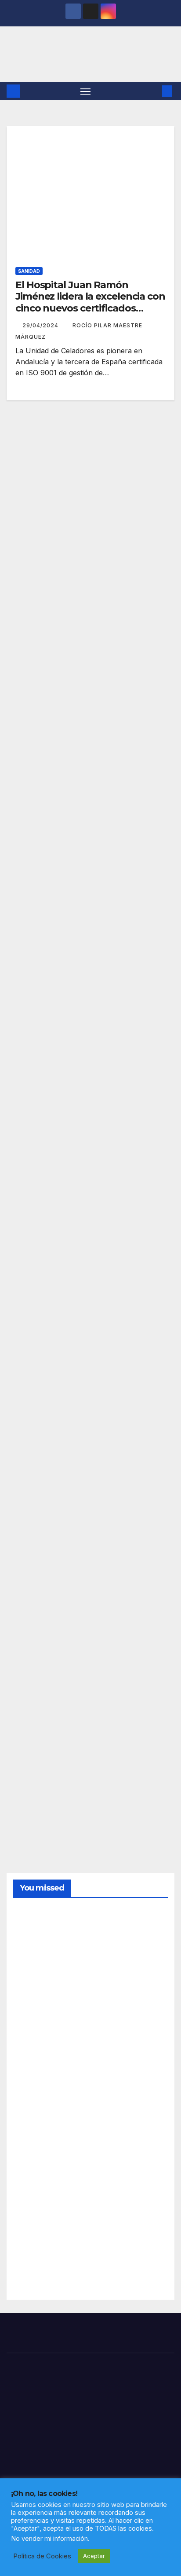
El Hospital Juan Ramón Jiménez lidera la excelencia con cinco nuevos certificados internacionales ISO (90, 302)
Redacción (34, 1973)
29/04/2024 (41, 325)
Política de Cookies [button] (42, 2556)
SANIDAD (29, 271)
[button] (154, 91)
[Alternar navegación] (86, 91)
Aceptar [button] (94, 2556)
